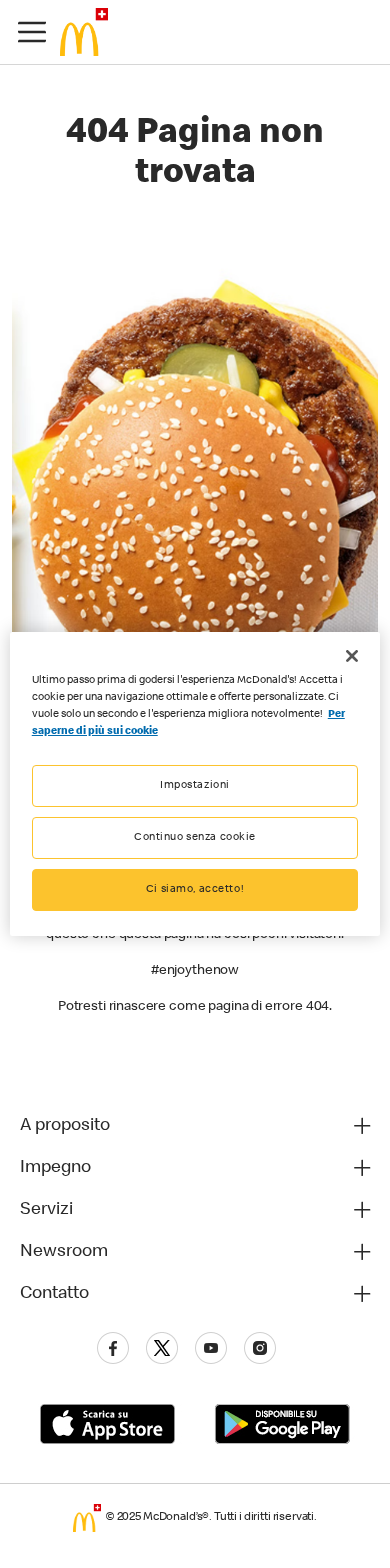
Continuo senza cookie (195, 837)
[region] (195, 784)
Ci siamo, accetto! (195, 889)
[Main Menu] (32, 32)
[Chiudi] (352, 656)
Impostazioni (195, 785)
